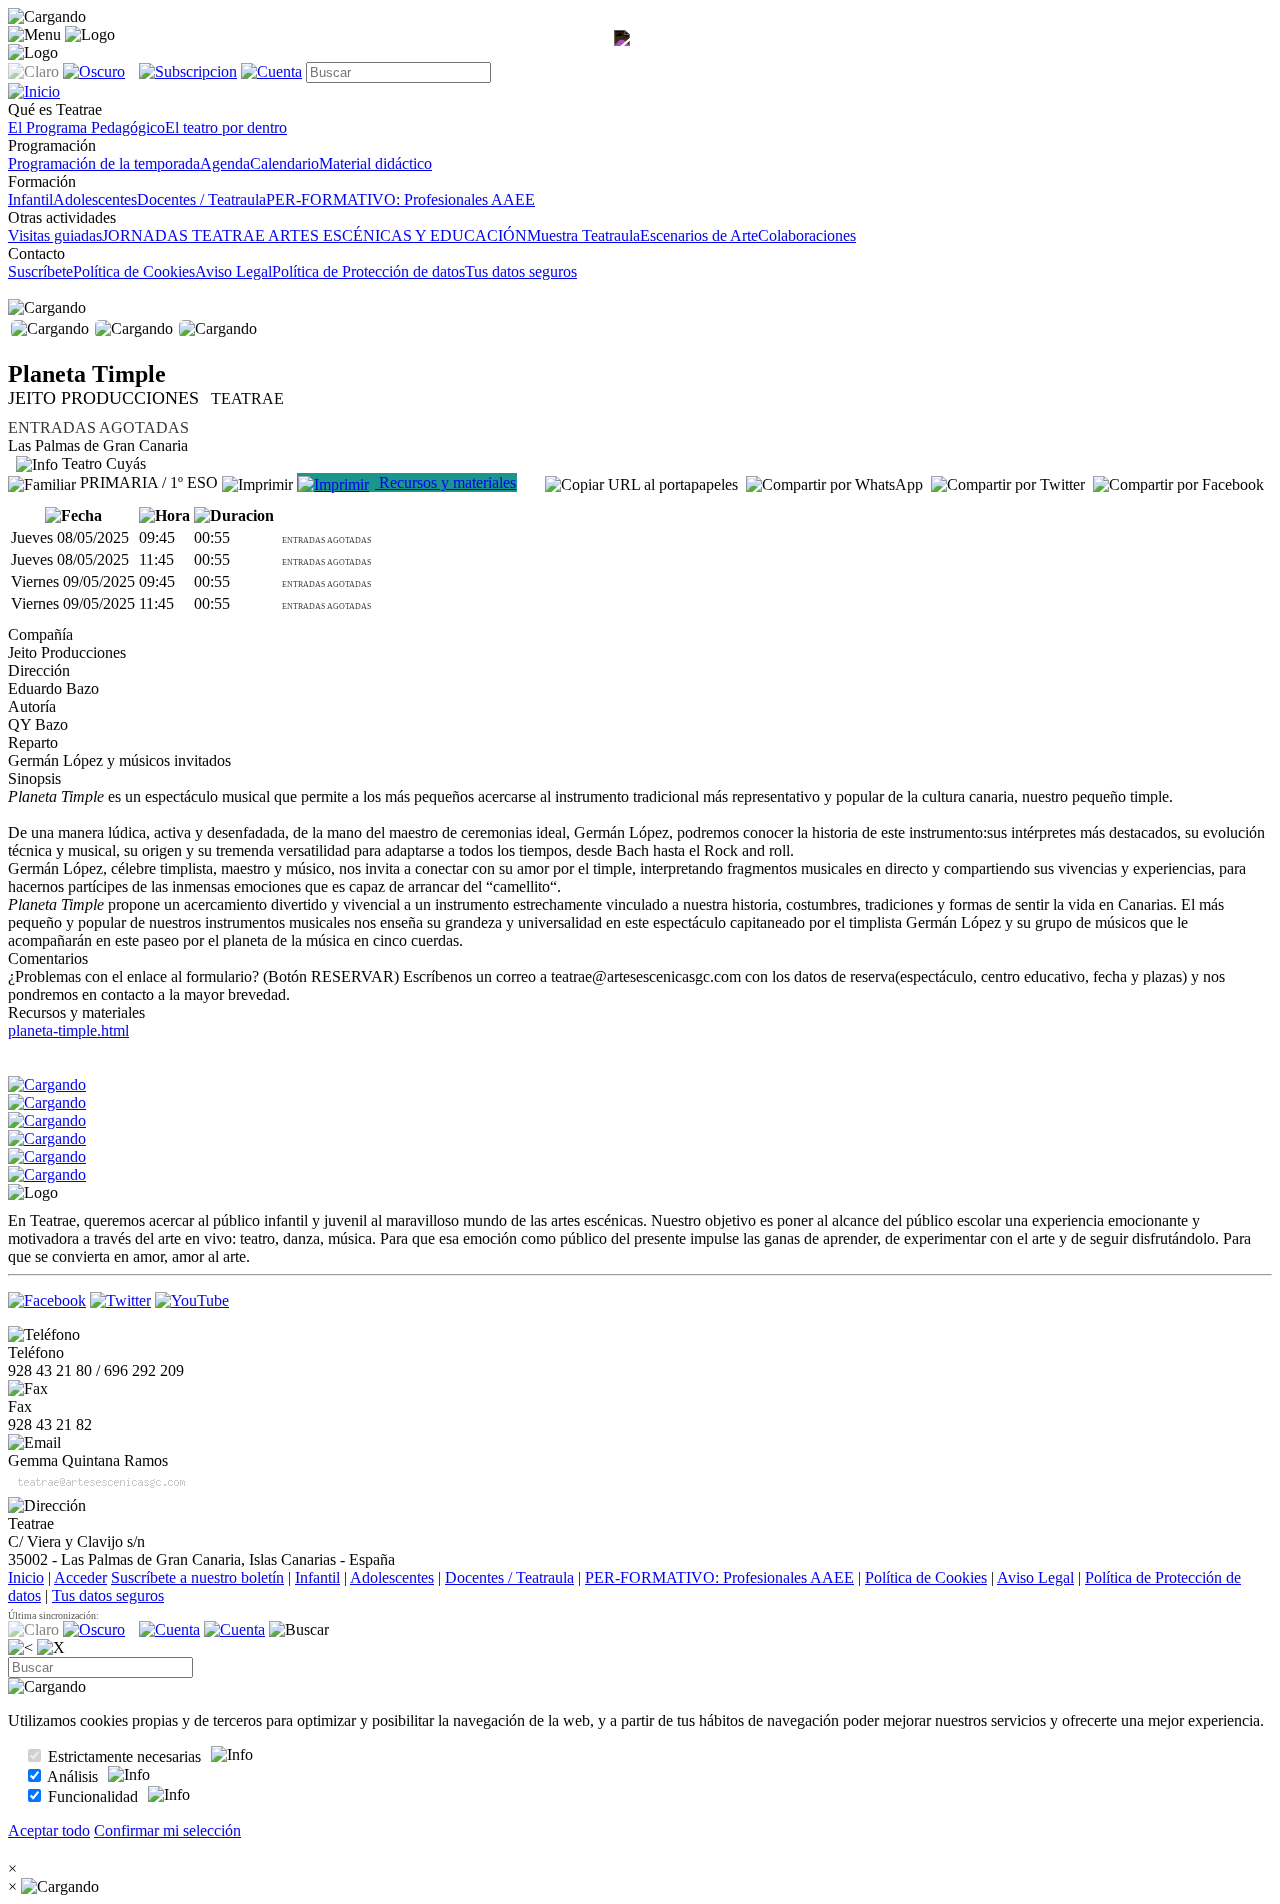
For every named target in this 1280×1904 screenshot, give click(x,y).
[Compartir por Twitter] (1008, 485)
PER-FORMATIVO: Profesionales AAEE (400, 199)
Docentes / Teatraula (201, 199)
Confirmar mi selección (167, 1830)
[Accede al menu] (34, 35)
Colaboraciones (807, 235)
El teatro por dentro (226, 127)
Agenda (225, 163)
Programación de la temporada (104, 163)
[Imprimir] (257, 482)
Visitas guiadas (55, 235)
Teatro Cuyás (102, 463)
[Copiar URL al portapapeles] (641, 485)
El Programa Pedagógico (86, 127)
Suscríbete (40, 271)
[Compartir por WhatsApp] (834, 485)
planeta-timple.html (68, 1030)
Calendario (284, 163)
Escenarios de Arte (699, 235)
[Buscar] (299, 1630)
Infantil (30, 199)
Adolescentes (95, 199)
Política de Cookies (134, 271)
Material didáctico (375, 163)
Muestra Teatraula (583, 235)
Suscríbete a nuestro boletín (197, 1577)
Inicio (26, 1577)
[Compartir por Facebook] (1178, 485)
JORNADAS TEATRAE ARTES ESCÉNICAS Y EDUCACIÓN (314, 235)
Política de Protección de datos (368, 271)
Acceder (80, 1577)
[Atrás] (20, 1648)
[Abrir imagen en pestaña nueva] (626, 56)
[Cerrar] (51, 1648)
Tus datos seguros (521, 271)
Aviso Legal (233, 271)
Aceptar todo (49, 1830)
